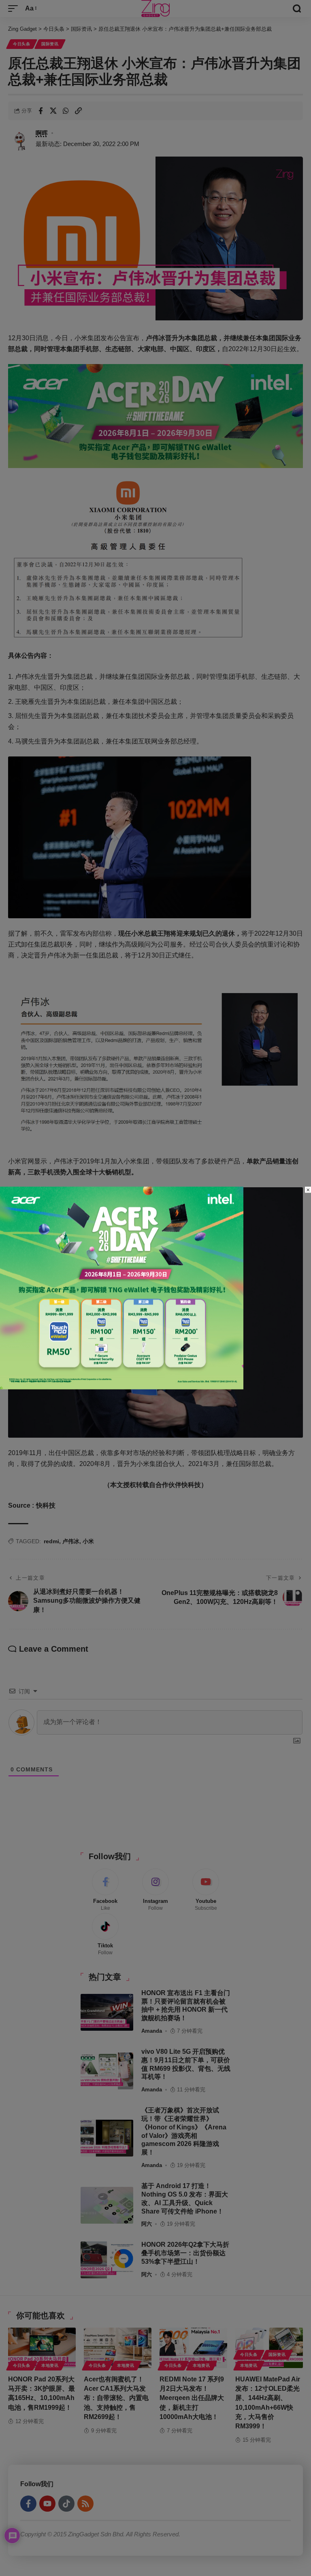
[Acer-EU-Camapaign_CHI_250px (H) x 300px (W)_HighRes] (122, 1287)
